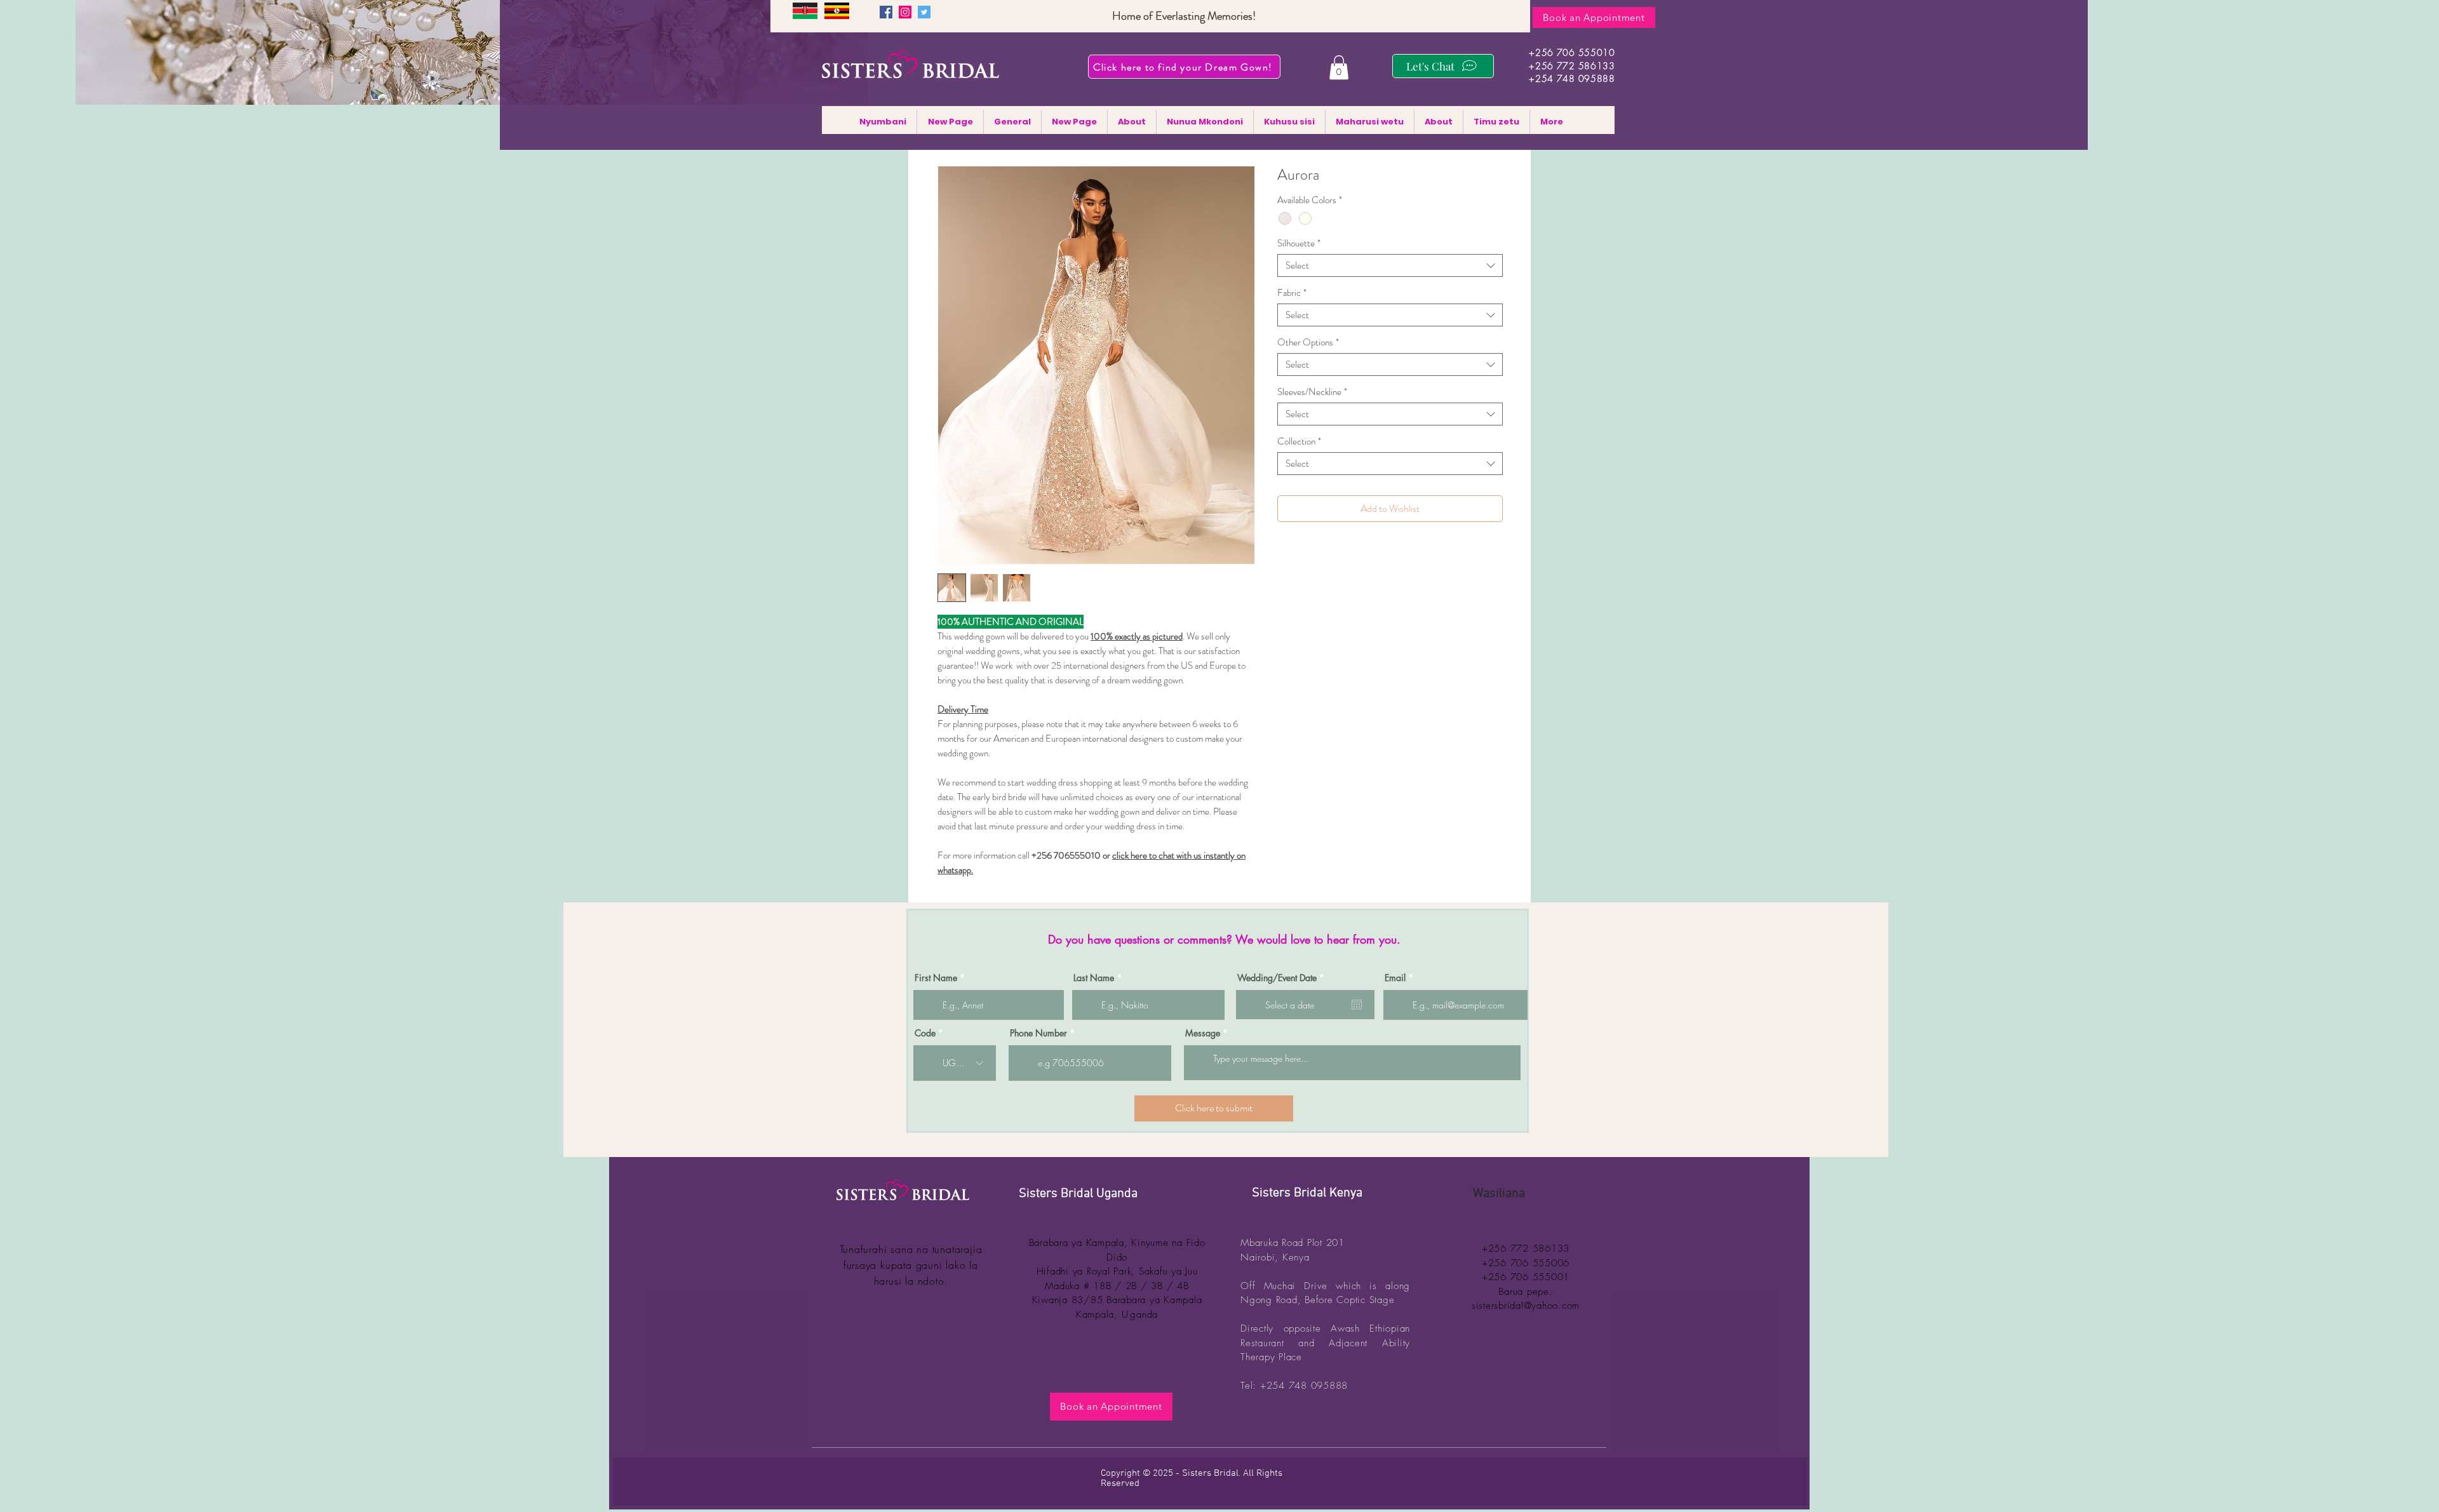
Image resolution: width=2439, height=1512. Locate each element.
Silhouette (1299, 243)
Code (925, 1033)
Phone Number (1038, 1033)
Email (1395, 978)
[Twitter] (924, 12)
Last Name (1094, 978)
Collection (1299, 441)
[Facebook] (886, 12)
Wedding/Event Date (1283, 978)
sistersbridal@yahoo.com (1526, 1306)
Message (1203, 1033)
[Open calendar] (1357, 1005)
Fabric (1292, 293)
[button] (1339, 67)
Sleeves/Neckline (1312, 392)
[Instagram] (905, 12)
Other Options (1308, 342)
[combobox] (1390, 265)
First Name (936, 978)
